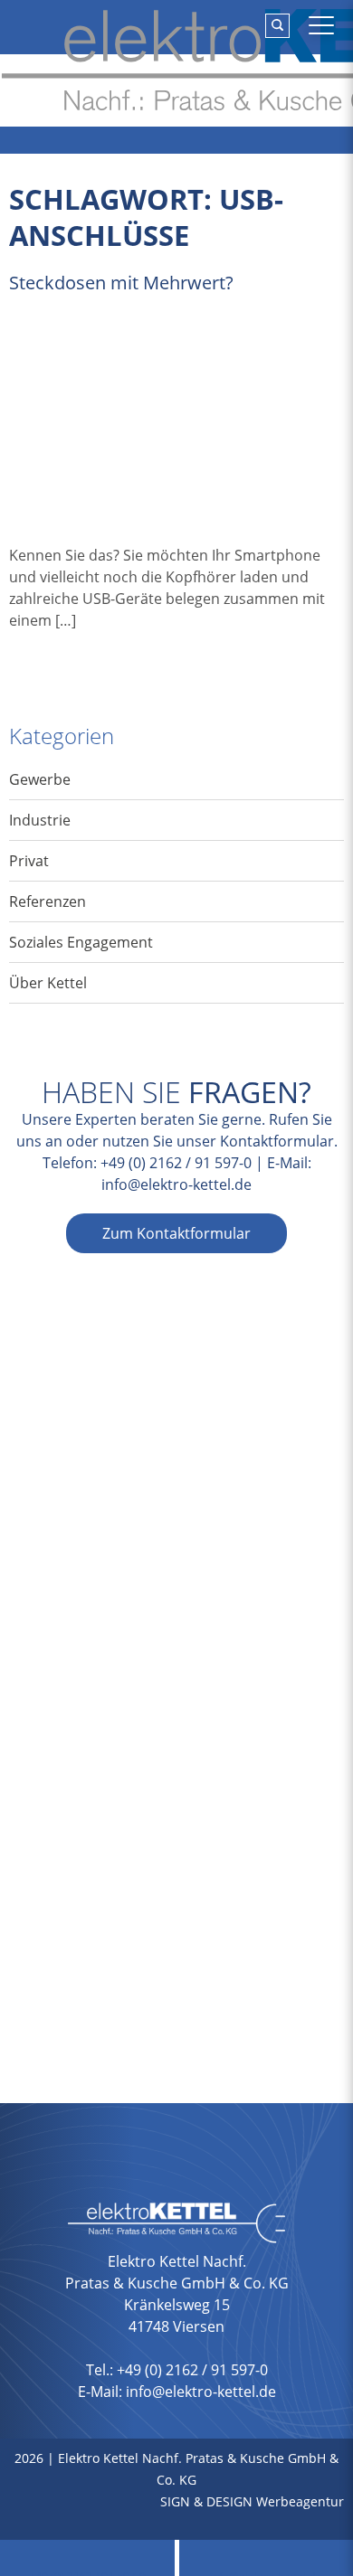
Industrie (40, 820)
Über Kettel (48, 983)
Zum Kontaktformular (176, 1233)
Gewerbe (40, 779)
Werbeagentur (300, 2501)
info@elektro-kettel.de (176, 1184)
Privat (29, 861)
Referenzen (48, 901)
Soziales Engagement (81, 942)
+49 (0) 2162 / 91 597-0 (176, 1163)
